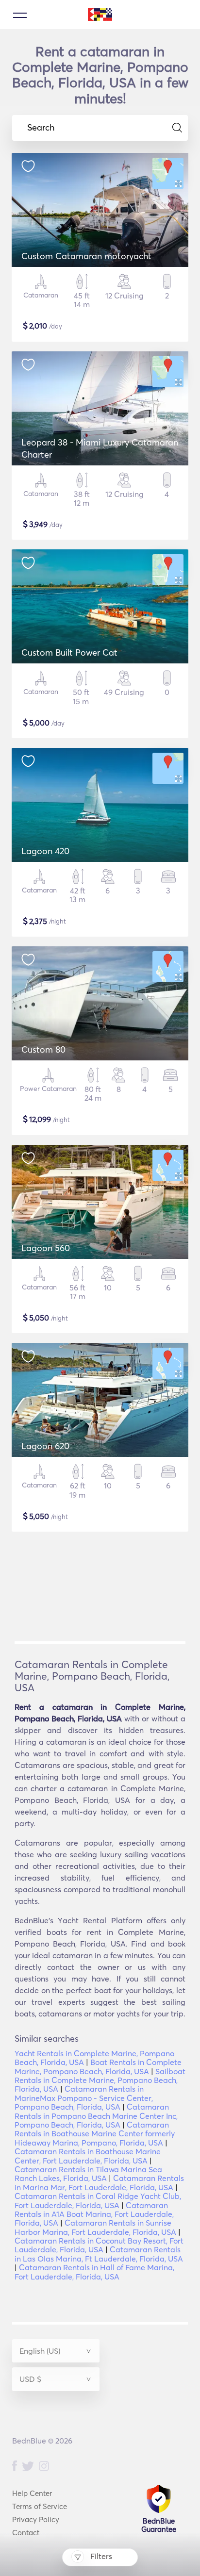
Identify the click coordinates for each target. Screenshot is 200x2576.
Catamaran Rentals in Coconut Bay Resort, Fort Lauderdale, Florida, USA (99, 2245)
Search (41, 128)
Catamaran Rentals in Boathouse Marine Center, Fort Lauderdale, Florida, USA (88, 2156)
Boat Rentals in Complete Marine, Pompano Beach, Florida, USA (98, 2066)
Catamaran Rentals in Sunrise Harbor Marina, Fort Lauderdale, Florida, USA (95, 2227)
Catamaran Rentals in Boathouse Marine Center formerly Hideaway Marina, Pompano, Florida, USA (95, 2134)
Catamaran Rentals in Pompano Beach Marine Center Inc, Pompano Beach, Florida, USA (96, 2116)
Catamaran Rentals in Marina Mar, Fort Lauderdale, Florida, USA (99, 2182)
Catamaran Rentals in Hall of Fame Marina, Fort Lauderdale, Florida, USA (94, 2272)
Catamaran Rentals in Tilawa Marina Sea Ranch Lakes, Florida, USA (88, 2174)
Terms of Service (40, 2506)
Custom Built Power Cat (69, 652)
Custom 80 (43, 1049)
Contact (26, 2533)
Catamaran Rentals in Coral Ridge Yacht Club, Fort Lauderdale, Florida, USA (98, 2200)
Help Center (32, 2493)
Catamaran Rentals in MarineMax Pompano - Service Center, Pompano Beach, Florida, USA (84, 2098)
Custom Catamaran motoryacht (86, 256)
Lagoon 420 (45, 851)
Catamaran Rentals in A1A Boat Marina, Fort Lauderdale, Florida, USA (94, 2214)
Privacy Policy (36, 2519)
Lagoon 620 (45, 1446)
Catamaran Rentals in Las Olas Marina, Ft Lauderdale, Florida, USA (99, 2254)
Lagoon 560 (46, 1248)
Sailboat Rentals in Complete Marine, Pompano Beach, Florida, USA (100, 2080)
